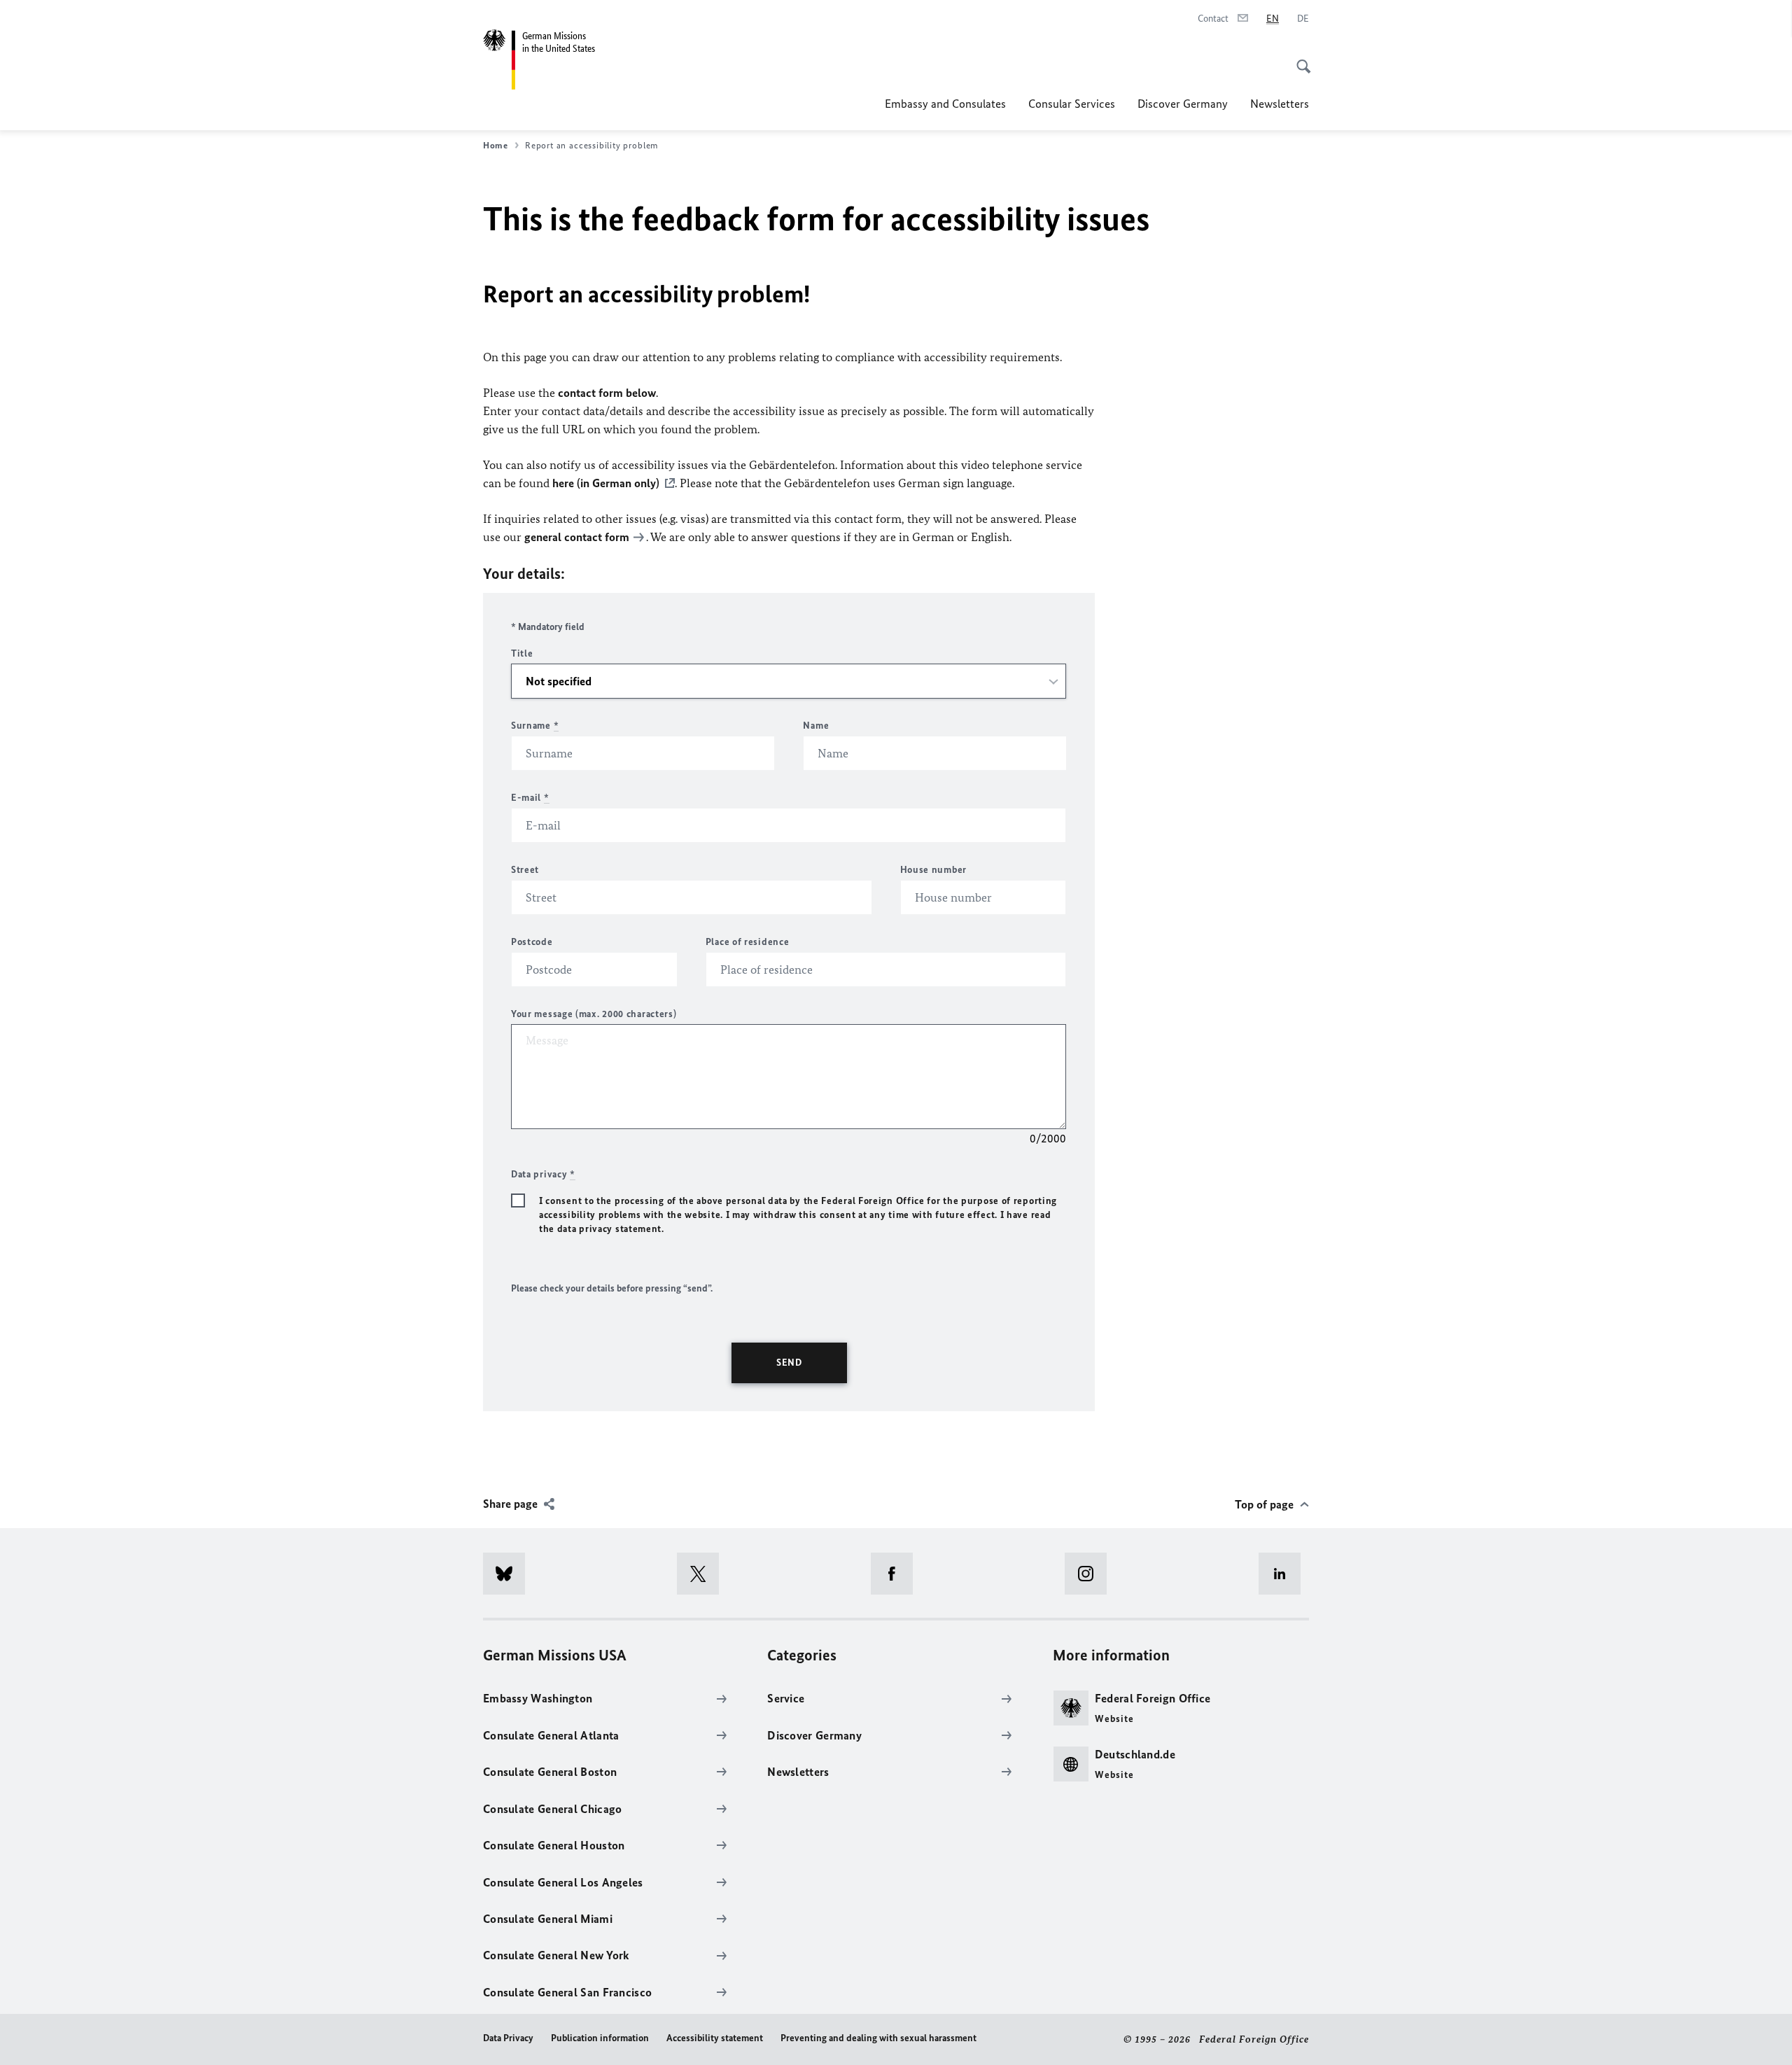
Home (496, 145)
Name (816, 726)
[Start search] (1299, 59)
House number (933, 870)
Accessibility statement (715, 2038)
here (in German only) (606, 483)
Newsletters (1280, 104)
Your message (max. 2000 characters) (594, 1014)
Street (525, 870)
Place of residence (748, 942)
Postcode (532, 942)
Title (522, 653)
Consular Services (1072, 104)
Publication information (600, 2038)
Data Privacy (508, 2038)
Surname (535, 726)
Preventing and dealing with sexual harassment (878, 2038)
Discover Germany (1183, 104)
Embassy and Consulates (945, 104)
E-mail (530, 798)
